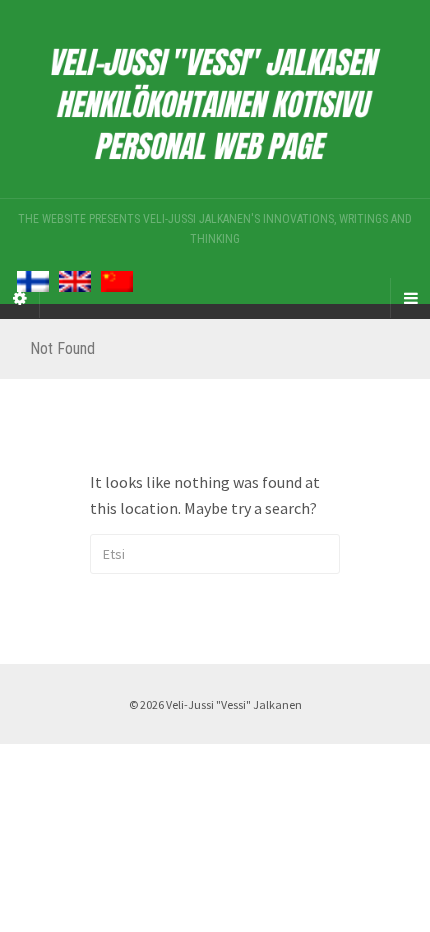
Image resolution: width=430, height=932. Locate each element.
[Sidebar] (20, 298)
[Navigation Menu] (410, 298)
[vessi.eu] (215, 99)
